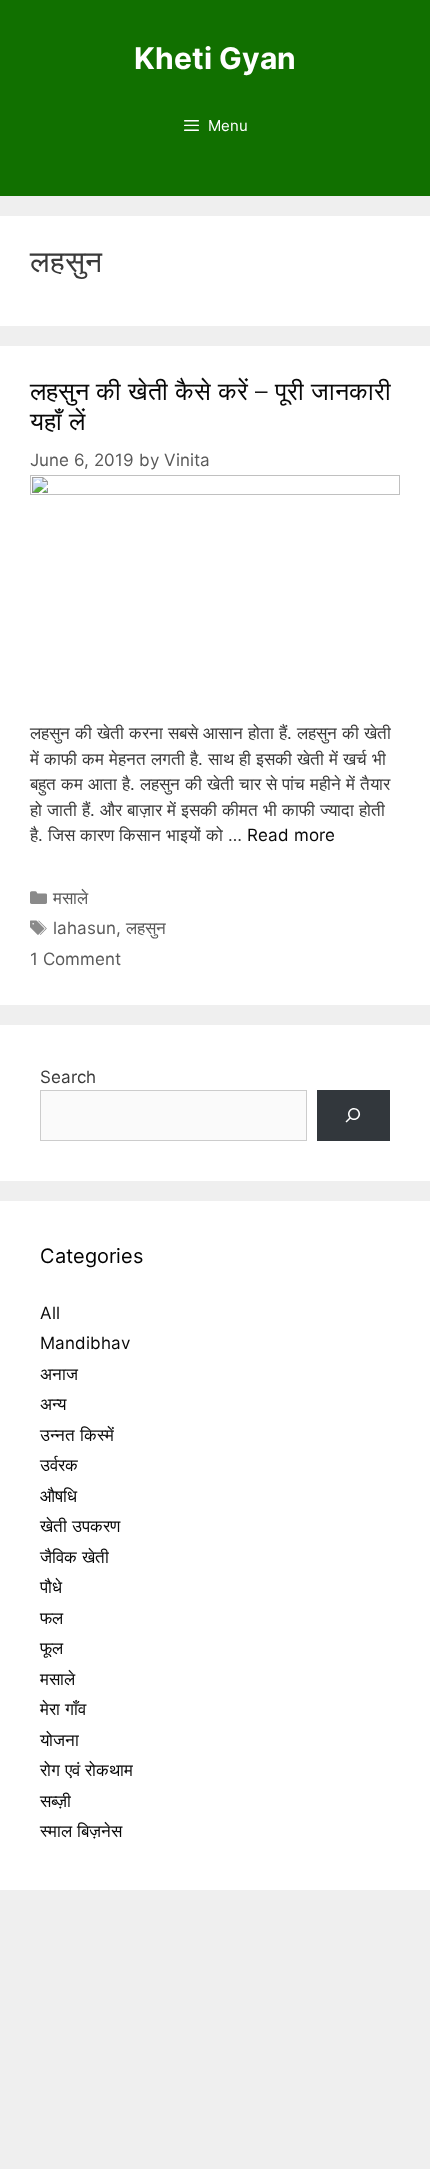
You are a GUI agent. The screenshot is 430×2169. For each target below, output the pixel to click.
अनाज (59, 1374)
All (50, 1313)
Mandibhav (85, 1343)
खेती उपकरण (80, 1526)
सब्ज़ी (55, 1801)
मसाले (70, 898)
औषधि (58, 1496)
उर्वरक (59, 1465)
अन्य (53, 1404)
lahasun (84, 928)
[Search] (353, 1115)
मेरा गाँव (63, 1709)
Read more (291, 835)
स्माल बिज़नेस (81, 1831)
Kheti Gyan (215, 58)
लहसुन (146, 928)
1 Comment (75, 959)
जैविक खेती (74, 1557)
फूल (51, 1648)
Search (68, 1077)
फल (51, 1618)
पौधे (51, 1587)
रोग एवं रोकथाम (86, 1770)
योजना (59, 1740)
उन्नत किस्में (77, 1435)
